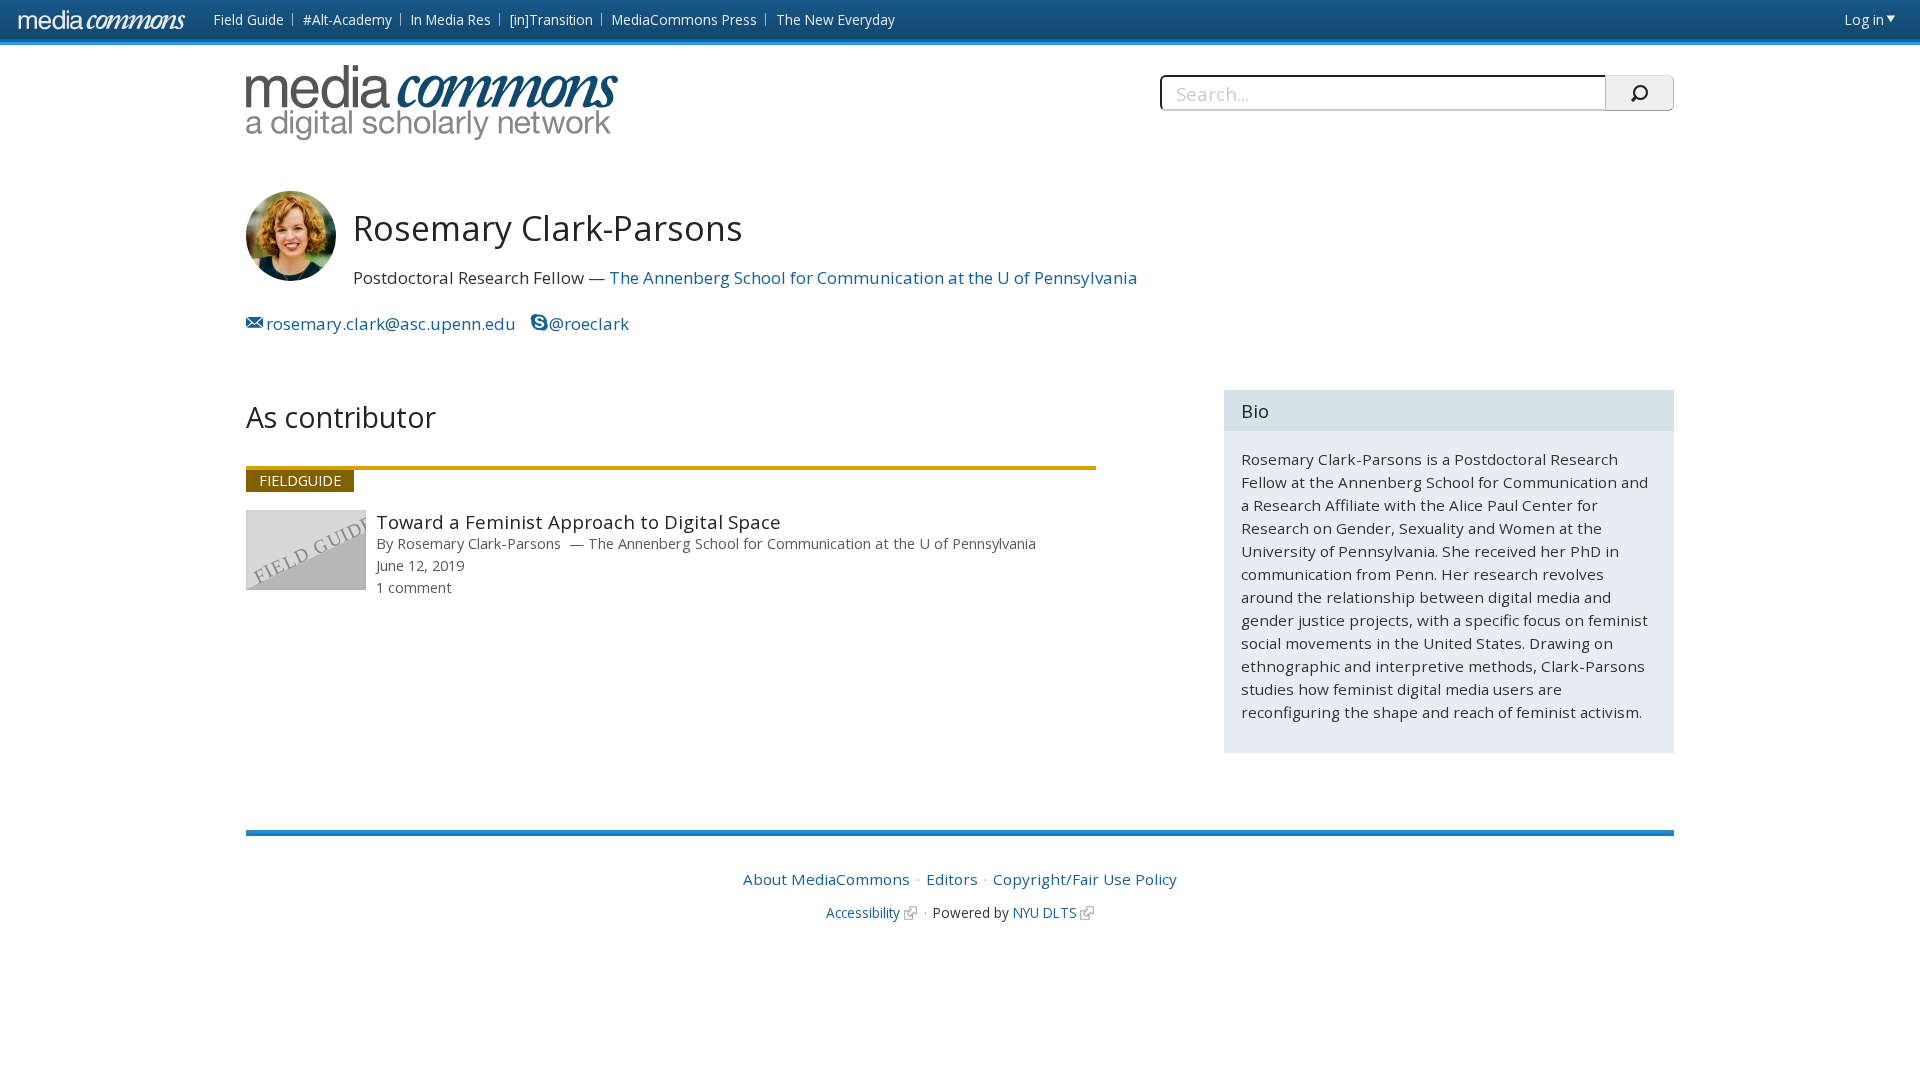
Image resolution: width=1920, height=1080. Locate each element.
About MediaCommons (826, 879)
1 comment (414, 587)
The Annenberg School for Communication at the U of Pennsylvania (873, 277)
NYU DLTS (1045, 912)
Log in (1864, 19)
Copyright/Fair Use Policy (1085, 879)
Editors (952, 879)
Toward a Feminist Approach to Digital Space (578, 521)
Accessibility (863, 912)
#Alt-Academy (347, 19)
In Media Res (451, 19)
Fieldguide (300, 480)
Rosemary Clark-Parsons (479, 543)
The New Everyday (835, 19)
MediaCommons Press (684, 19)
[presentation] (306, 550)
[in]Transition (551, 19)
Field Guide (249, 19)
